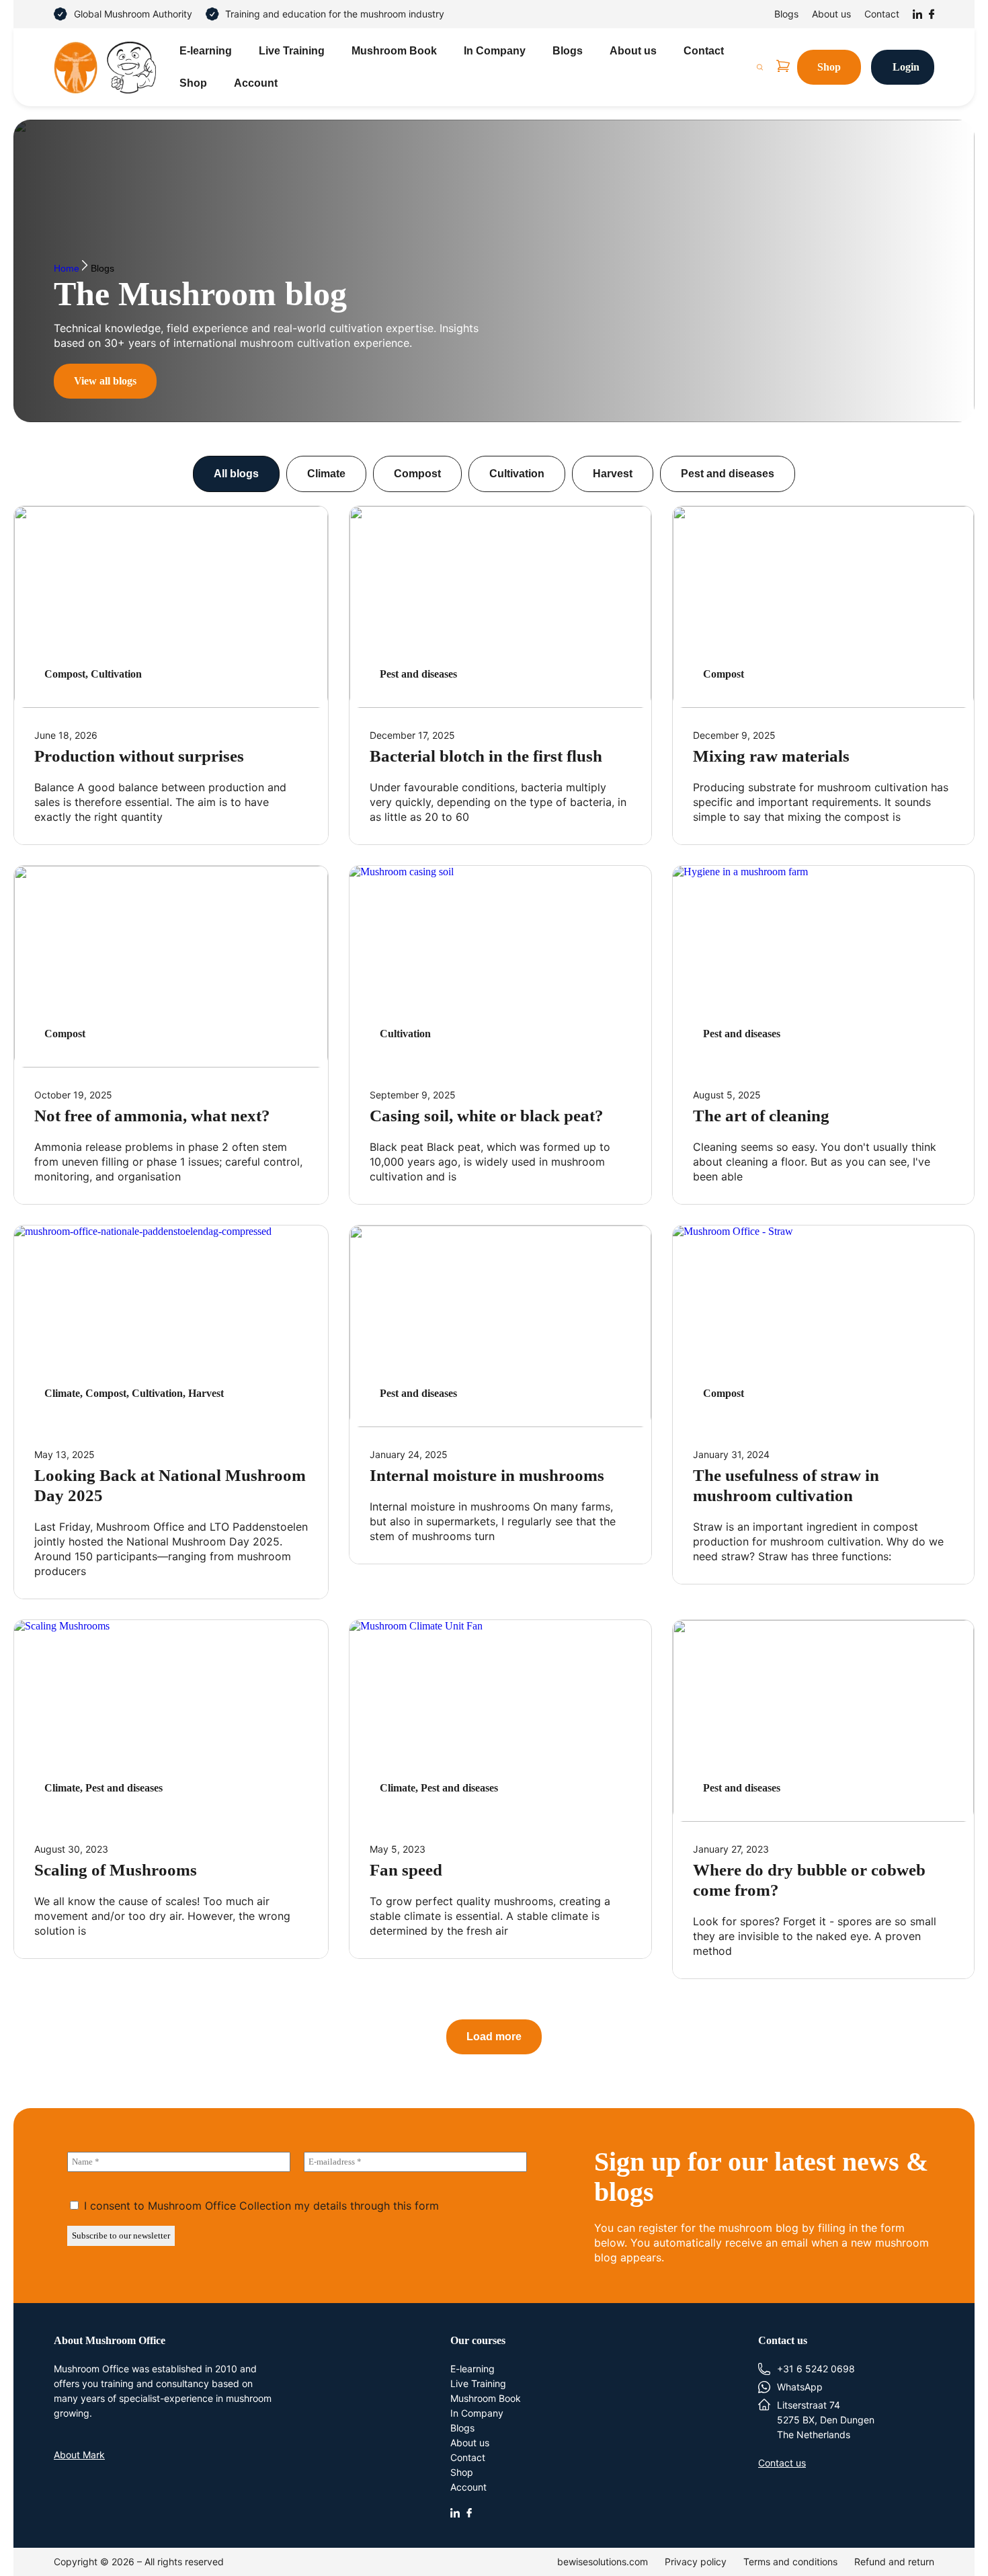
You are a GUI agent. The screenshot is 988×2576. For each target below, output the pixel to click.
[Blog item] (171, 607)
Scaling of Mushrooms (116, 1870)
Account (256, 83)
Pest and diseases (728, 474)
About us (831, 14)
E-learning (206, 51)
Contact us (782, 2463)
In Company (495, 51)
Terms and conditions (790, 2562)
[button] (494, 2037)
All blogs (236, 474)
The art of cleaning (761, 1116)
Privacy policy (696, 2562)
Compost (417, 474)
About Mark (79, 2455)
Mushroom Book (394, 51)
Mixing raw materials (771, 756)
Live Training (292, 51)
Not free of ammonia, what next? (152, 1116)
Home (67, 269)
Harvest (613, 474)
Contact (882, 14)
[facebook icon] (469, 2513)
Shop (193, 83)
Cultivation (517, 474)
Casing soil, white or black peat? (487, 1116)
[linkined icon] (455, 2513)
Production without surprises (139, 756)
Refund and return (894, 2562)
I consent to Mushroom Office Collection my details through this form (260, 2206)
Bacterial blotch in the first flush (486, 756)
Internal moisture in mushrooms (487, 1475)
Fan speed (406, 1870)
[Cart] (783, 66)
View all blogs (105, 381)
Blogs (786, 14)
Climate (326, 474)
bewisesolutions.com (603, 2562)
